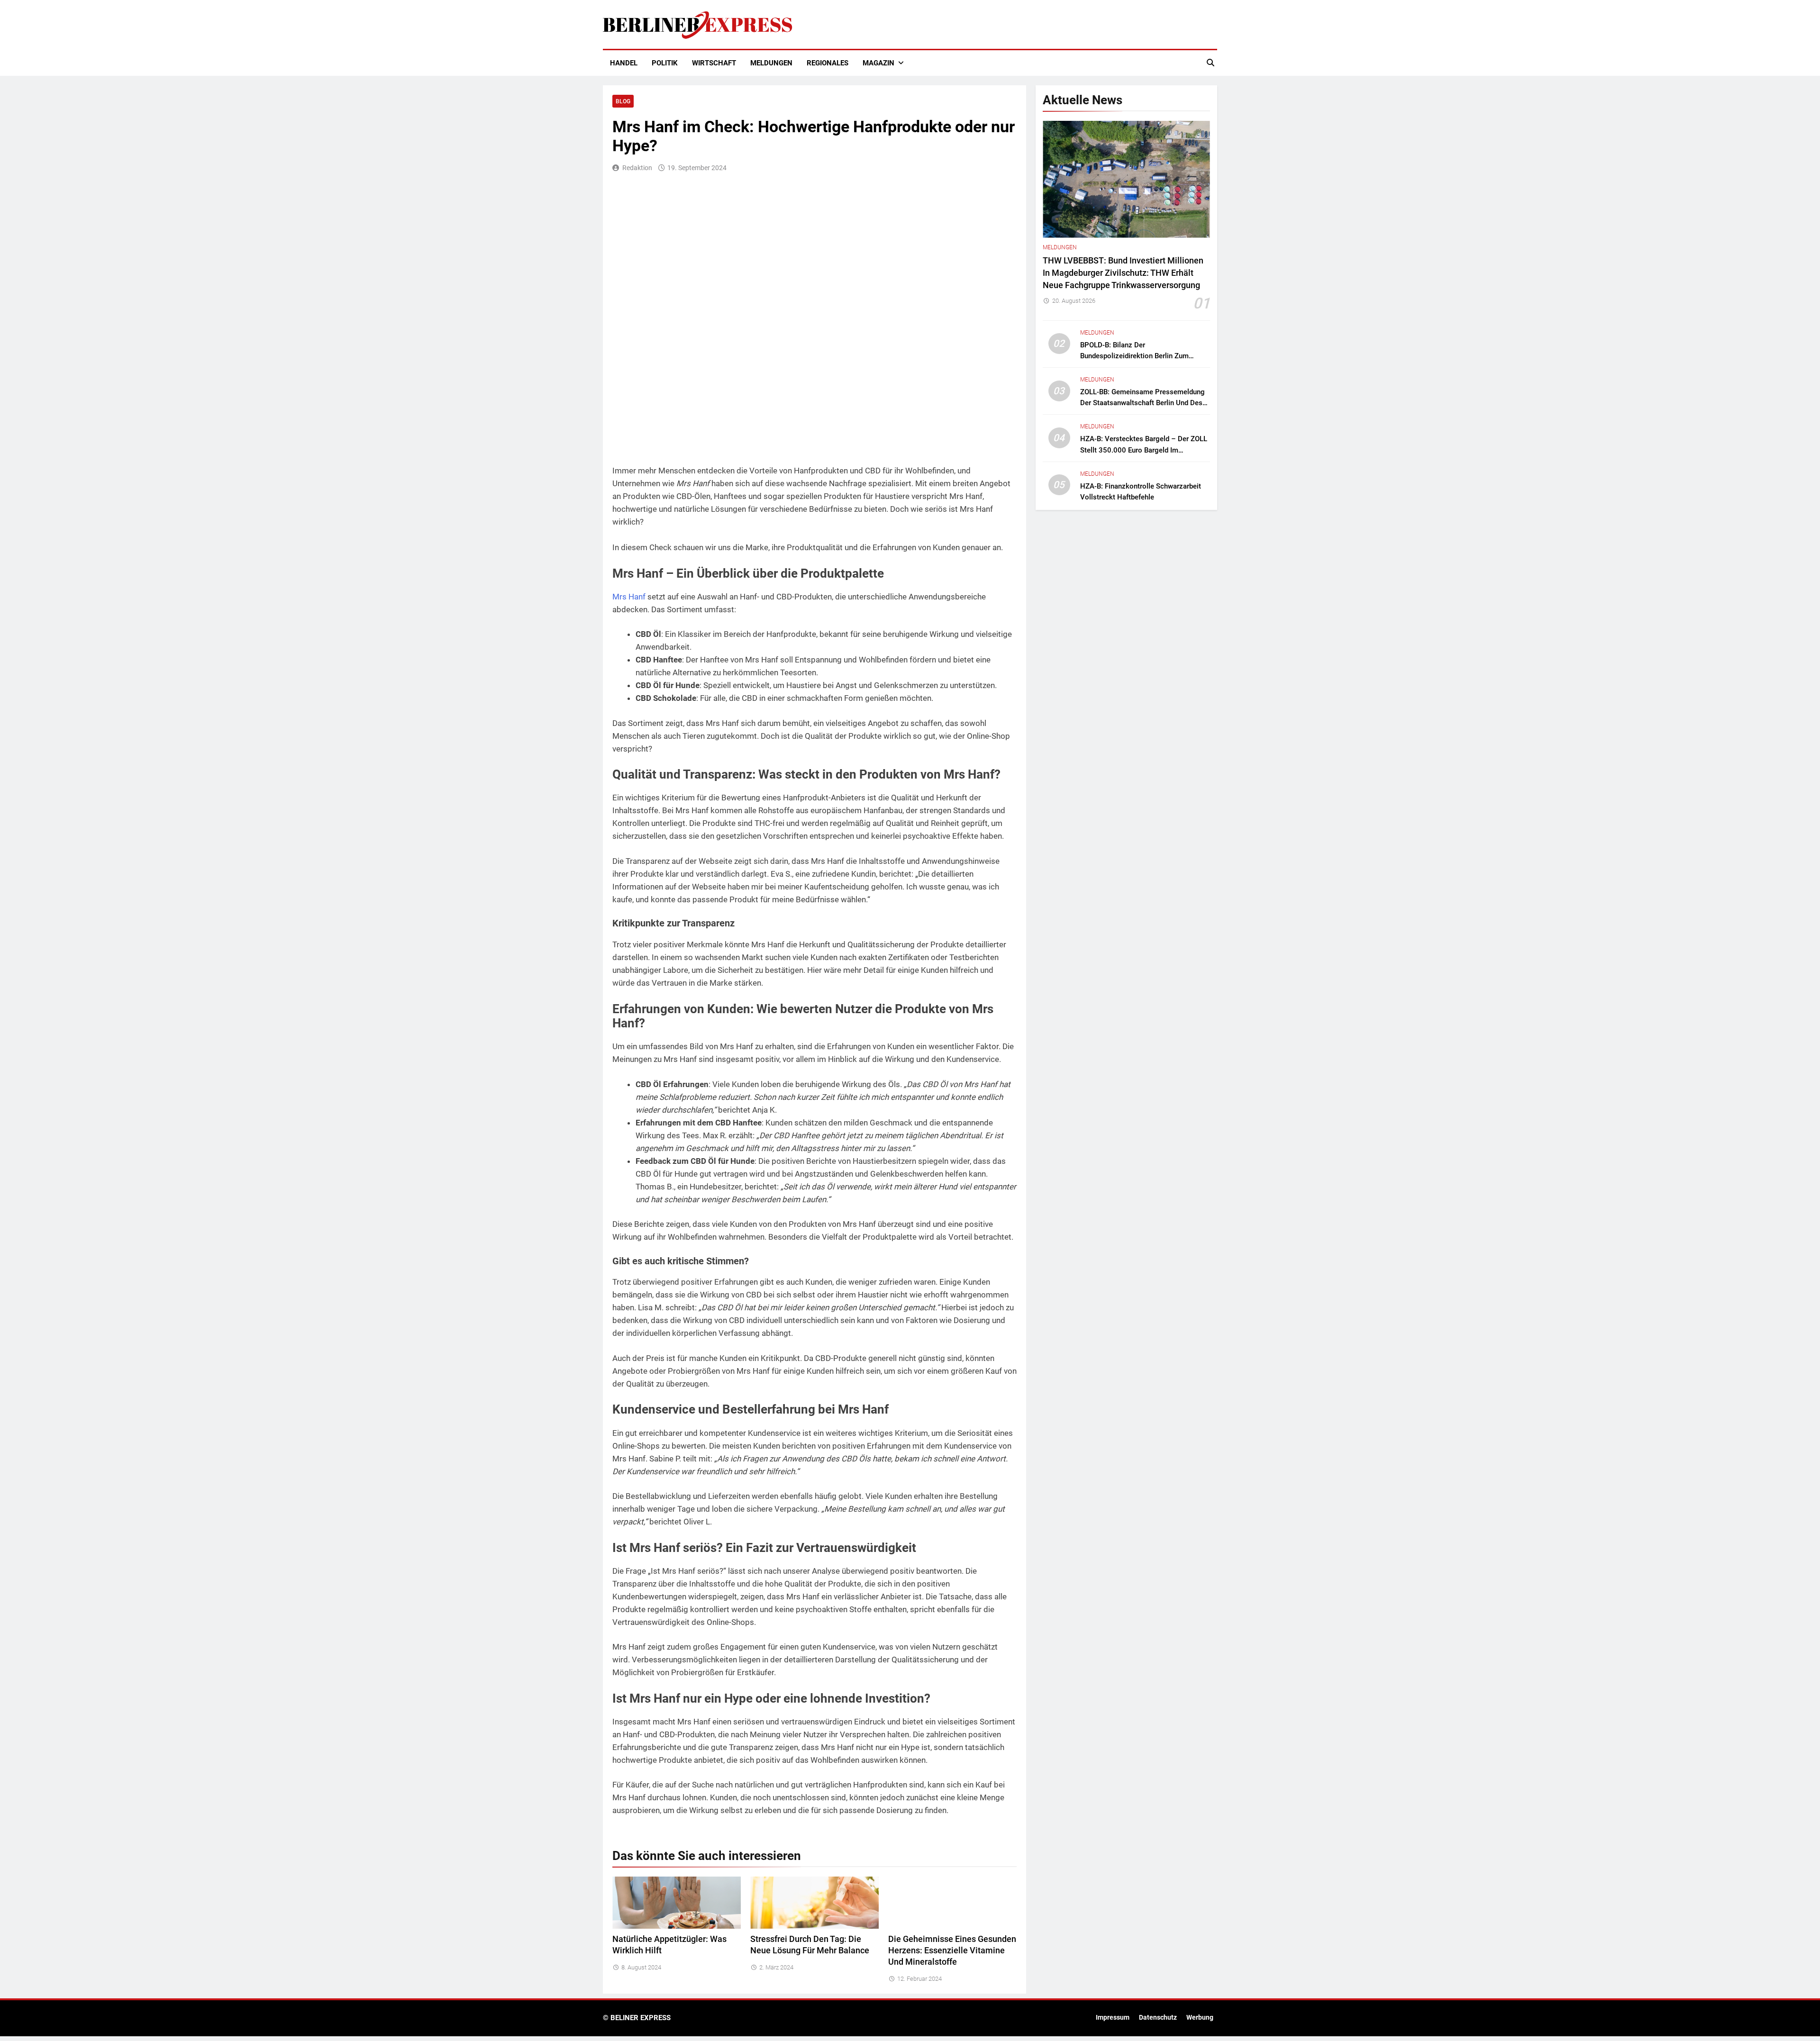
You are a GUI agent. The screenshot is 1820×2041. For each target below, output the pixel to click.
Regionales (828, 63)
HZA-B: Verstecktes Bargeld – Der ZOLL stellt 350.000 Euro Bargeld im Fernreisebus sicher (1144, 450)
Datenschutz (1158, 2018)
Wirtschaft (714, 63)
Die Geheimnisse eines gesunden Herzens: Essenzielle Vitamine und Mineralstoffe (952, 1950)
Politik (665, 63)
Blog (623, 101)
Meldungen (771, 63)
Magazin (878, 63)
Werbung (1200, 2018)
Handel (624, 63)
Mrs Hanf (629, 597)
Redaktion (637, 168)
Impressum (1113, 2018)
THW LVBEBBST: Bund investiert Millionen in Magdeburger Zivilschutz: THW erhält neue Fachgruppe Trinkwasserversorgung (1123, 273)
